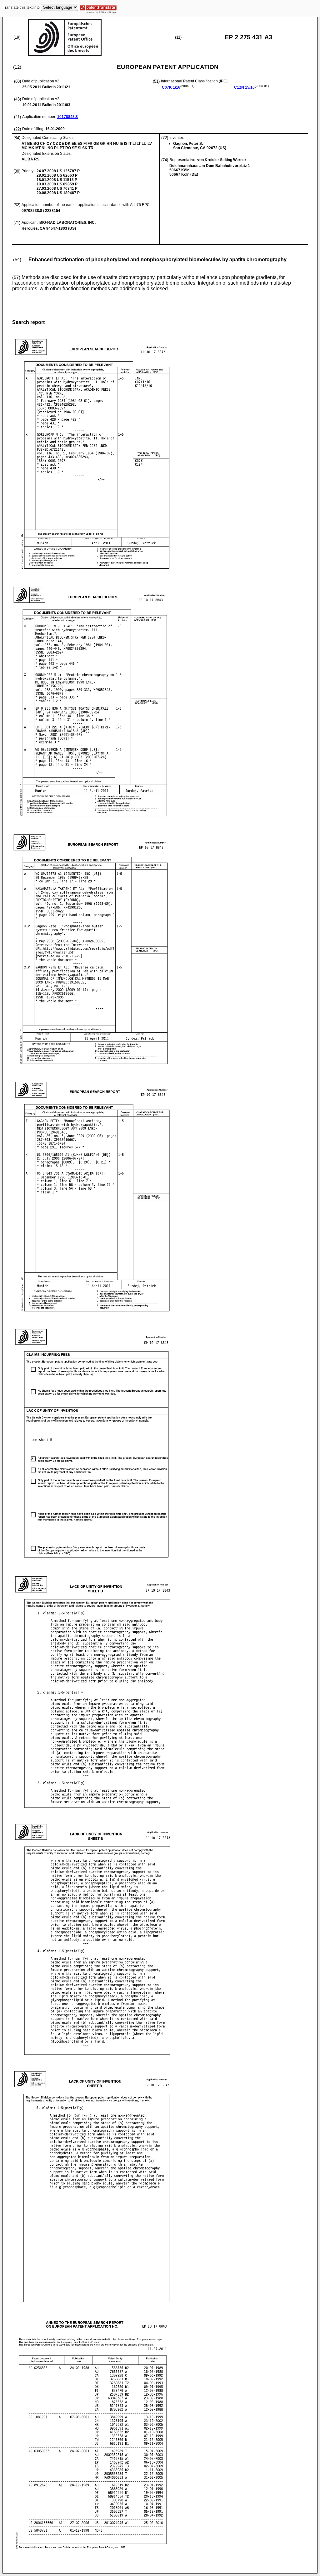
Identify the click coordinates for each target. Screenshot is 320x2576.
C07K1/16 (171, 87)
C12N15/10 (244, 87)
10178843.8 (67, 117)
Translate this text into (21, 7)
